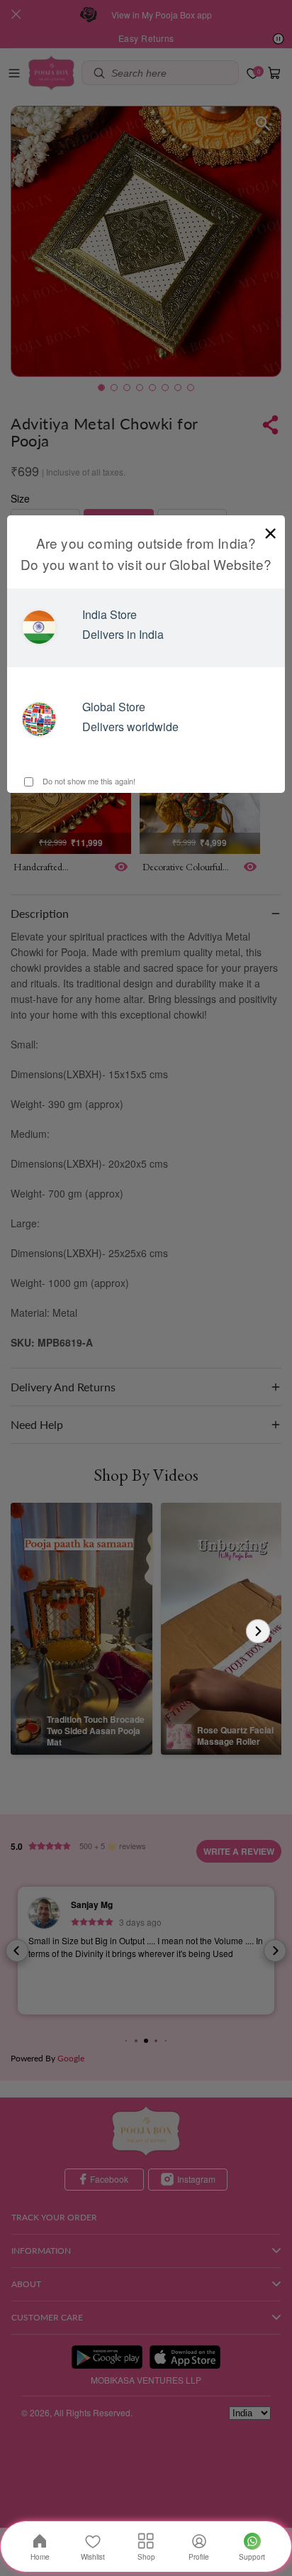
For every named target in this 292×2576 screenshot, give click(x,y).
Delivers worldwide (130, 727)
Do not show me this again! (88, 781)
